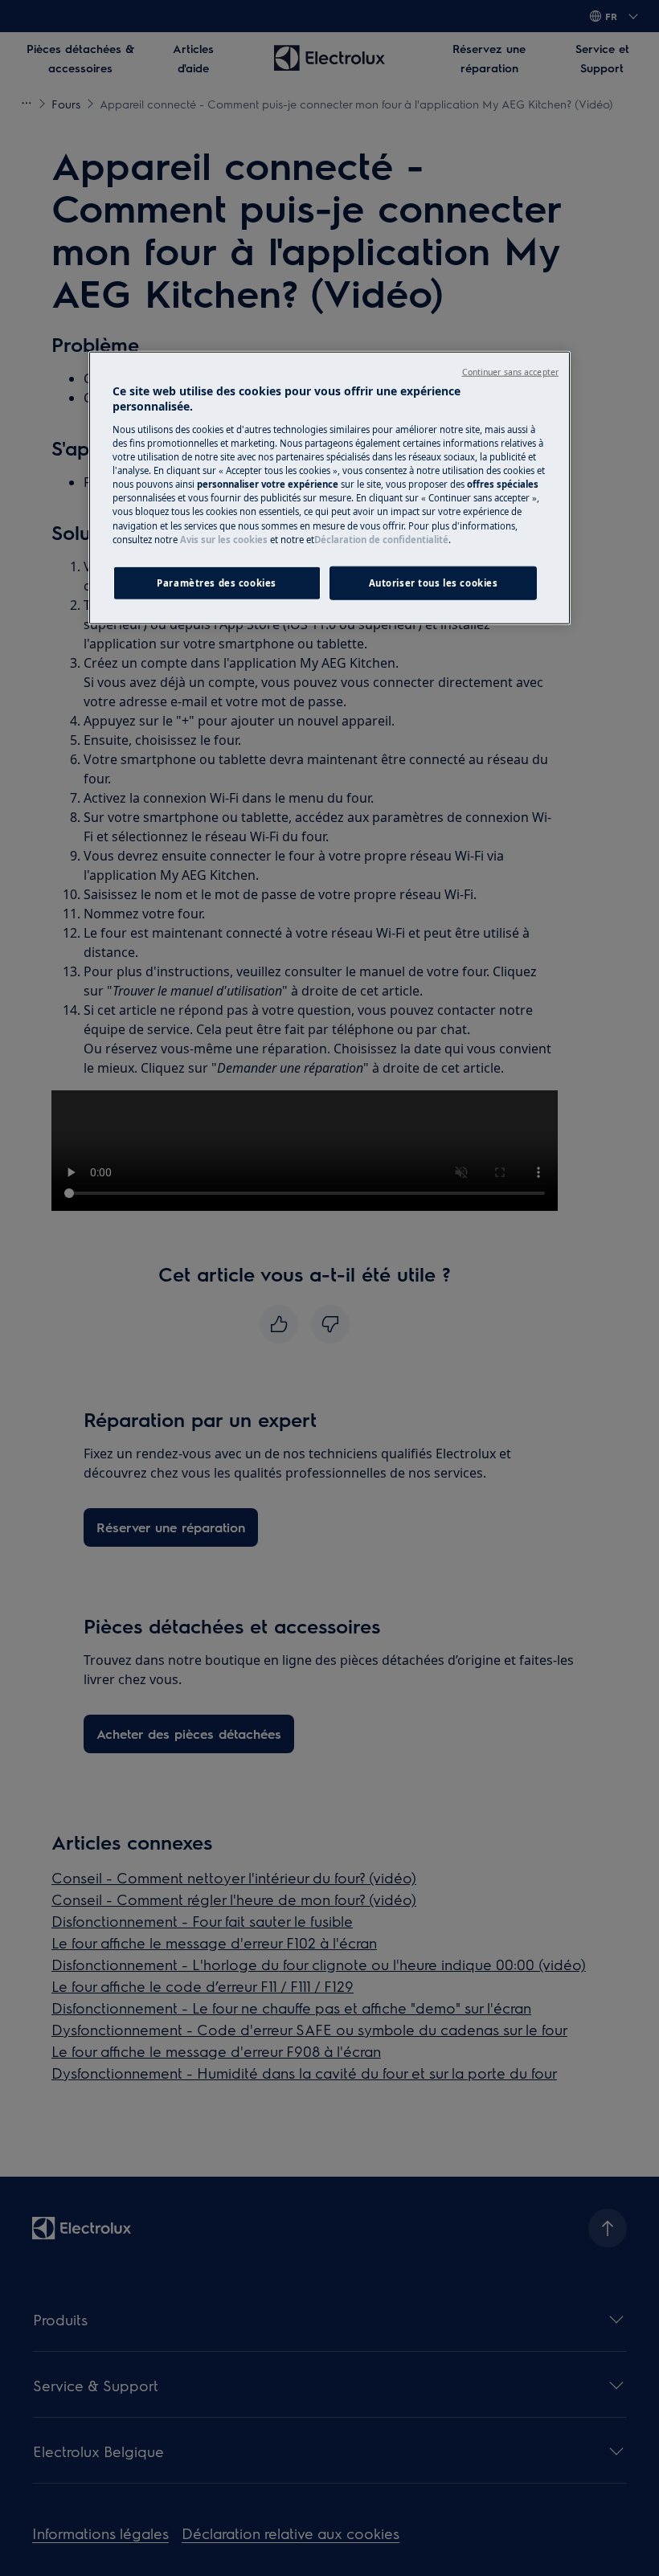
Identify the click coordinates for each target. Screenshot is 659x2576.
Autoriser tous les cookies (434, 582)
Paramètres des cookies (217, 582)
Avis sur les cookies (224, 539)
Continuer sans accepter (510, 372)
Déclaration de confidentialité (381, 539)
